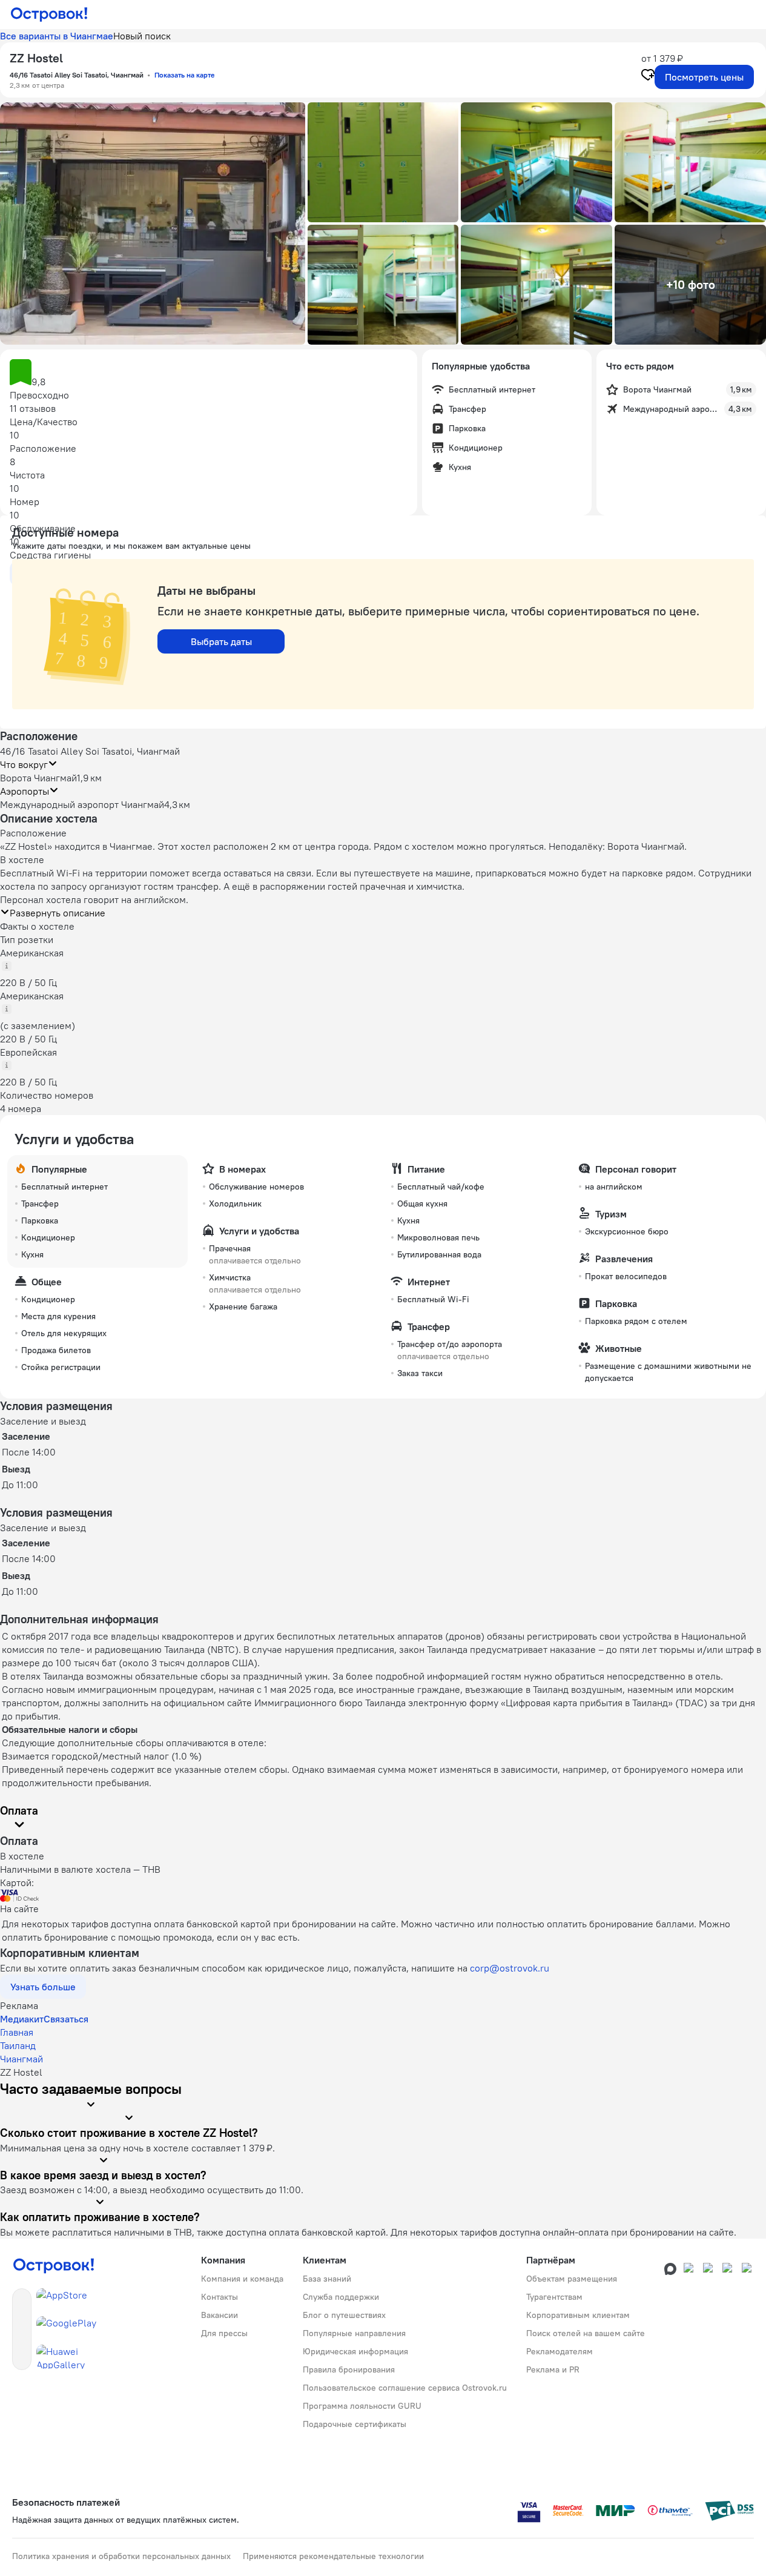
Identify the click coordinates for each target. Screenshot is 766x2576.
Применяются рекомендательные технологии (333, 2556)
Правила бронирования (349, 2369)
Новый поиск (142, 36)
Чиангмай (21, 2059)
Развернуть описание (58, 913)
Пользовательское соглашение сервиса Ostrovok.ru (405, 2388)
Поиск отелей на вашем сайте (586, 2333)
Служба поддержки (341, 2297)
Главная (17, 2032)
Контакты (220, 2297)
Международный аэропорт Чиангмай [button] (82, 804)
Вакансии (220, 2315)
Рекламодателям (560, 2351)
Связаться (66, 2019)
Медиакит (22, 2019)
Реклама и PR (553, 2369)
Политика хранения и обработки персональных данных (121, 2556)
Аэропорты (25, 791)
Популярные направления (354, 2333)
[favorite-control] (648, 76)
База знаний (327, 2279)
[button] (153, 223)
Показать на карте (184, 75)
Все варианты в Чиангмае (57, 36)
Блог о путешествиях (344, 2315)
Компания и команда (242, 2279)
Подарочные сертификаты (355, 2424)
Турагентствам (554, 2297)
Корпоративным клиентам (578, 2315)
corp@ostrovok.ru (510, 1968)
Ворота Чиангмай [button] (38, 778)
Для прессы (224, 2333)
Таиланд (18, 2045)
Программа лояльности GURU (362, 2406)
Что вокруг (24, 764)
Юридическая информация (355, 2351)
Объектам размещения (572, 2279)
